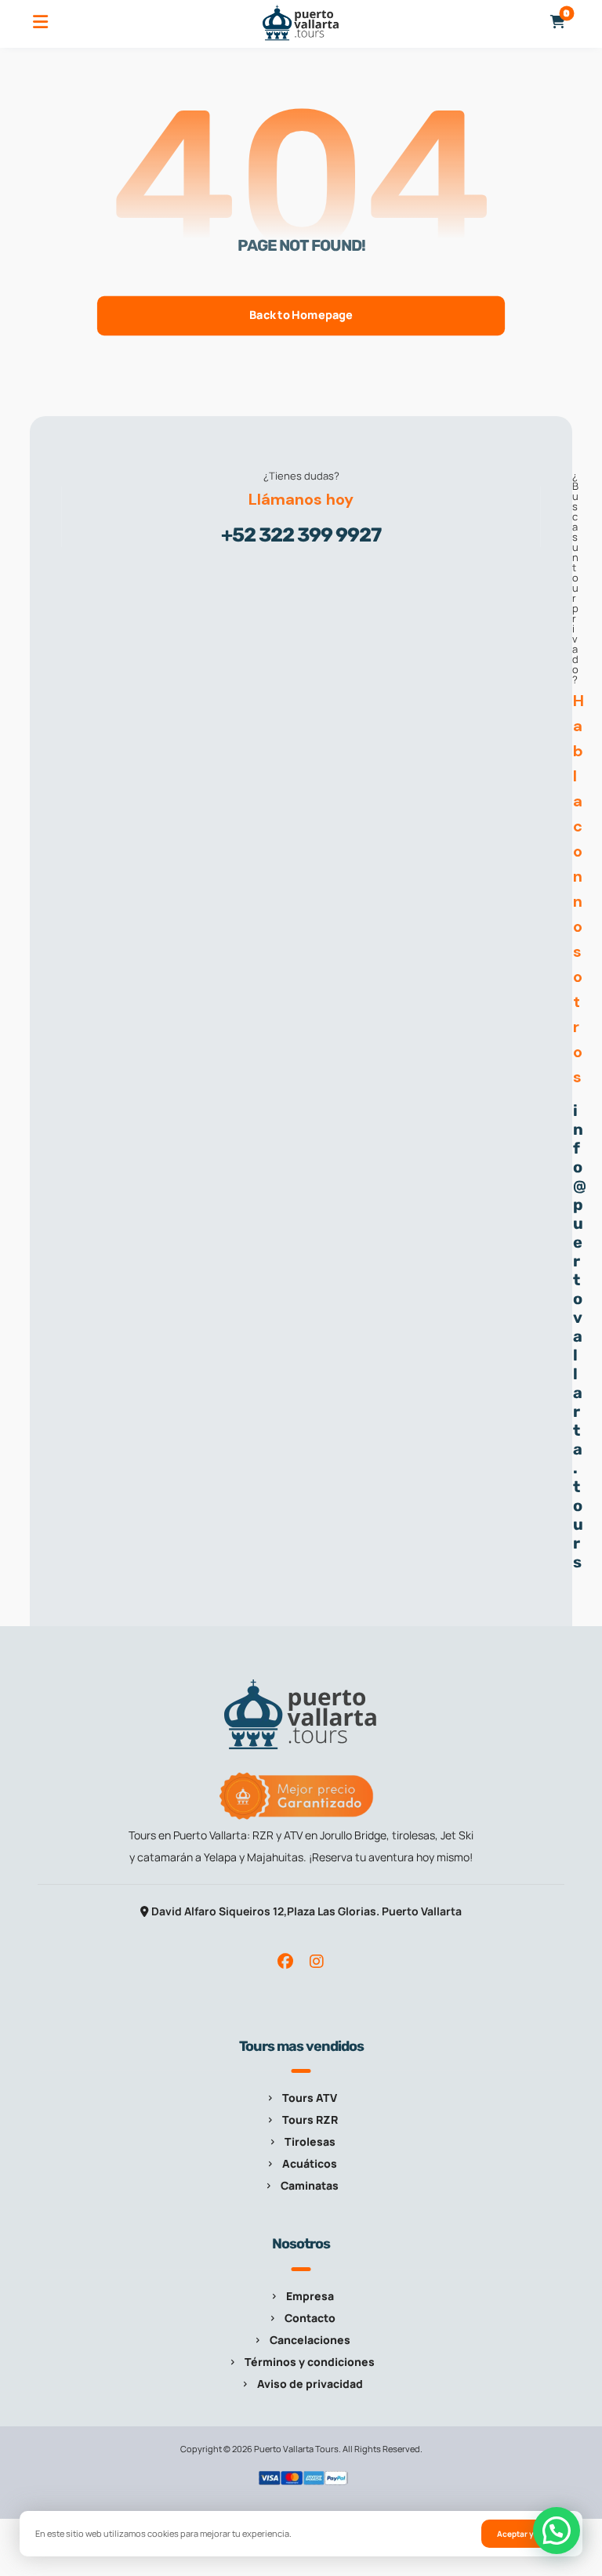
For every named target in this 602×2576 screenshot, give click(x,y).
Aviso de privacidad (310, 2384)
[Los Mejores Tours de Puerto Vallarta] (301, 23)
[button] (40, 22)
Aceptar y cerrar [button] (528, 2534)
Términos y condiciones (310, 2362)
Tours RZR (310, 2119)
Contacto (310, 2318)
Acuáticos (310, 2163)
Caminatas (310, 2185)
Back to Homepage (301, 315)
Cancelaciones (310, 2340)
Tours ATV (310, 2098)
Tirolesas (310, 2141)
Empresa (310, 2296)
